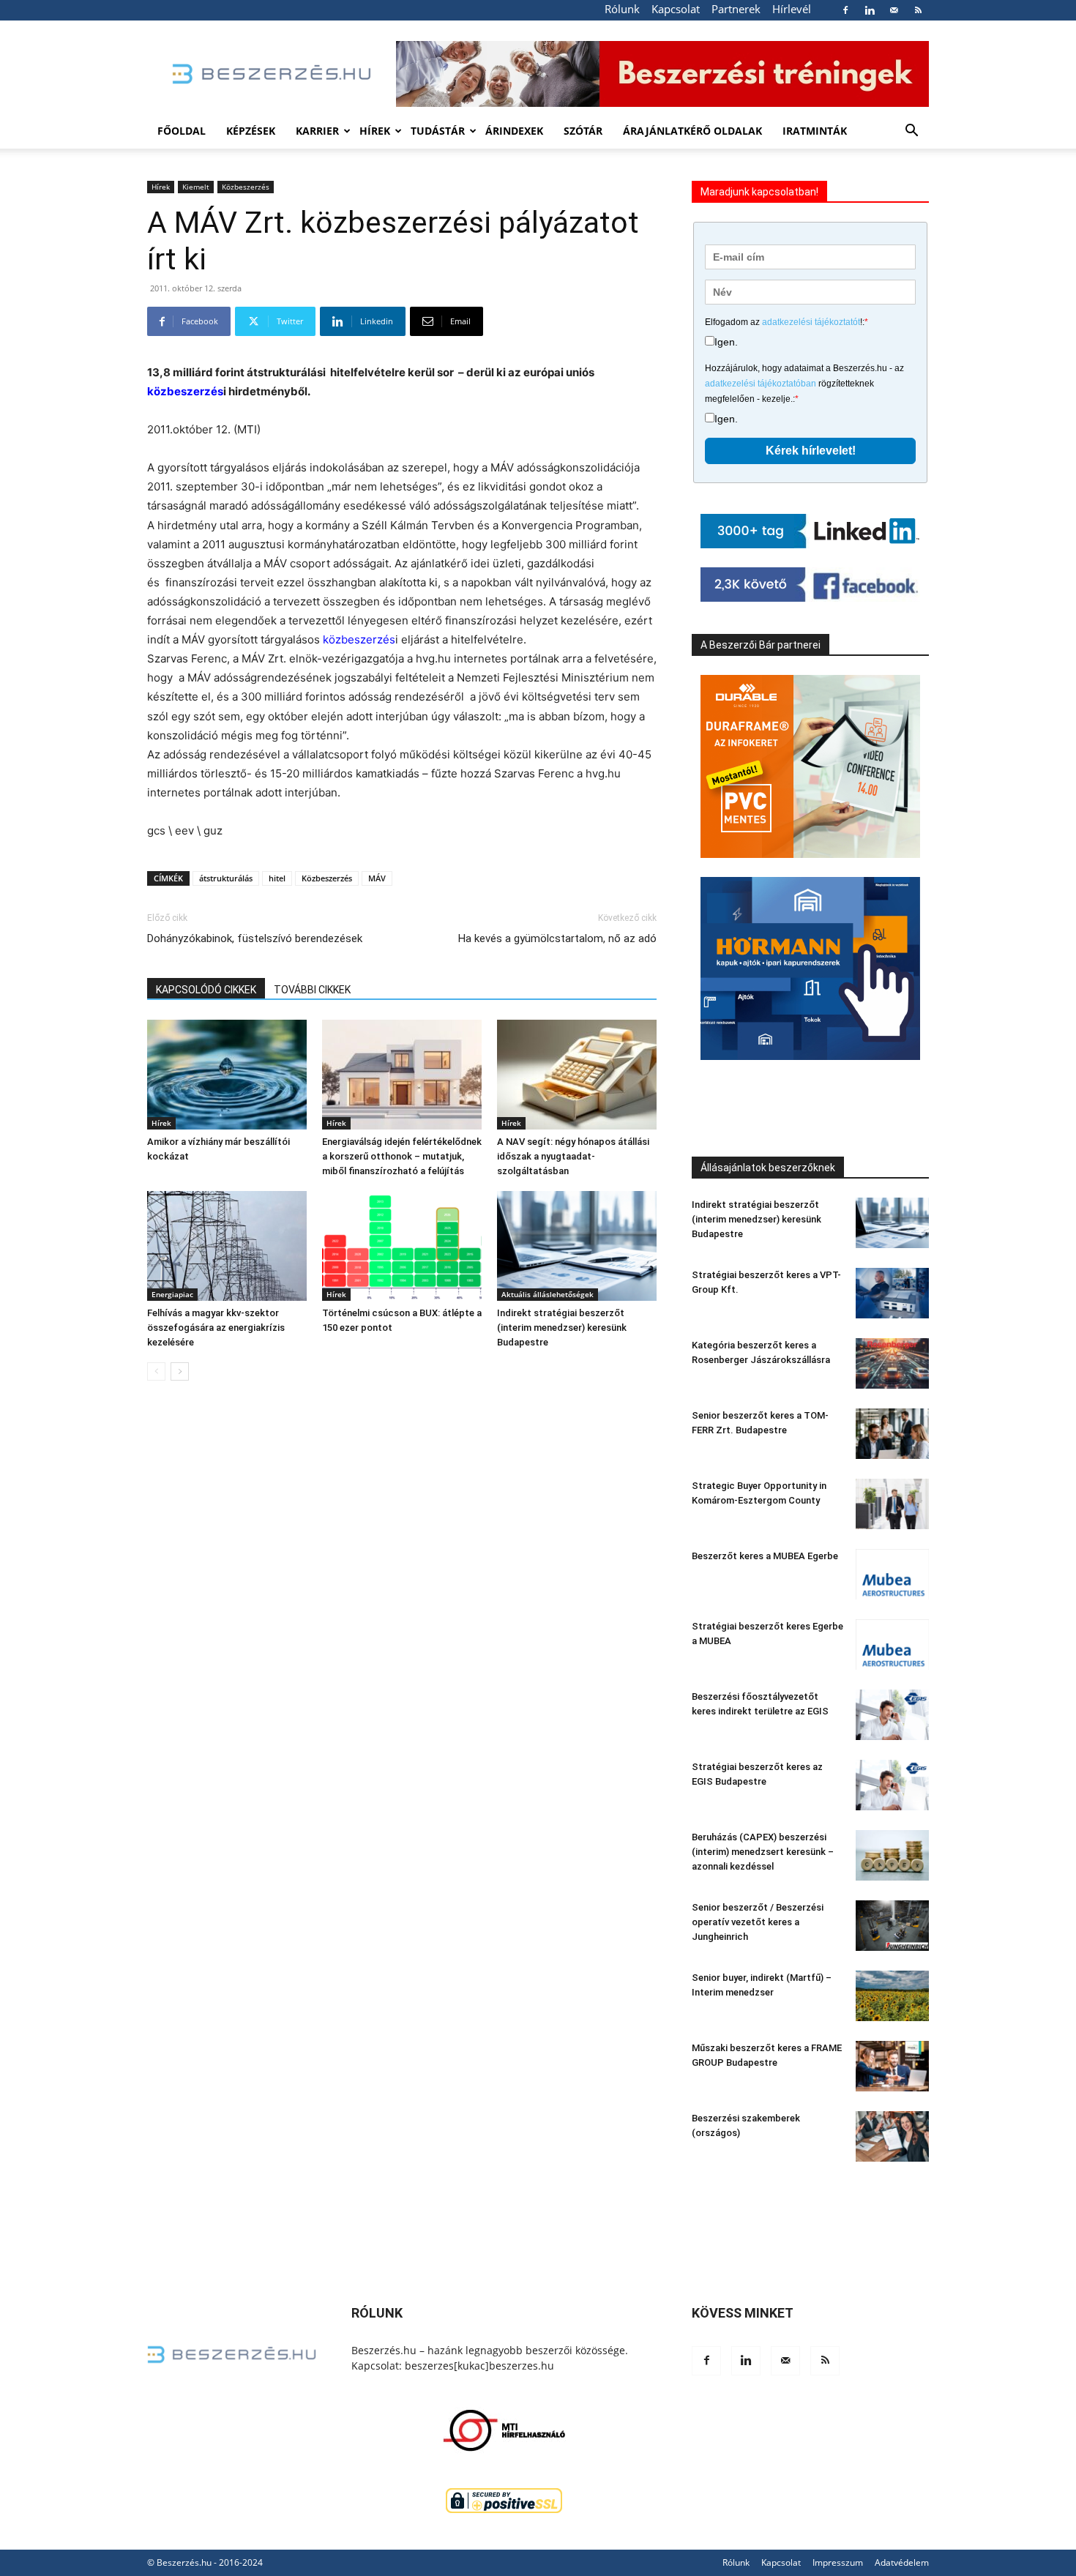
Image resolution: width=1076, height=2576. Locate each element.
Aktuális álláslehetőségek (548, 1294)
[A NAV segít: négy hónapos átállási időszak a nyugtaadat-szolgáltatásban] (577, 1075)
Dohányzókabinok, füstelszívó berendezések (255, 938)
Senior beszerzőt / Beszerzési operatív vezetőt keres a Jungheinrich (758, 1922)
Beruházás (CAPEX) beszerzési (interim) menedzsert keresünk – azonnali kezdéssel (763, 1852)
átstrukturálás (226, 878)
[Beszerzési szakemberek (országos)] (892, 2136)
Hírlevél (792, 9)
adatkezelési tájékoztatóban (761, 384)
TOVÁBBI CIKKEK (312, 990)
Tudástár (438, 131)
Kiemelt (196, 187)
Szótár (583, 131)
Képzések (251, 131)
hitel (277, 878)
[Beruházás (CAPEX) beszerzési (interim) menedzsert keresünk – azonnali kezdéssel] (892, 1855)
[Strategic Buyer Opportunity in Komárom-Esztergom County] (892, 1504)
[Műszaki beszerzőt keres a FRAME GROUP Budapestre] (892, 2066)
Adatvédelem (902, 2562)
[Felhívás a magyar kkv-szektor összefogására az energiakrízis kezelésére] (227, 1246)
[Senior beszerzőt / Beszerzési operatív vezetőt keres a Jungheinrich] (892, 1926)
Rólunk (622, 9)
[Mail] (894, 10)
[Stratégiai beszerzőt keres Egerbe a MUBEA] (892, 1644)
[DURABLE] (810, 766)
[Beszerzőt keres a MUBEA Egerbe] (892, 1574)
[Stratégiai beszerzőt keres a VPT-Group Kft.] (892, 1293)
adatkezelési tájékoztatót (811, 322)
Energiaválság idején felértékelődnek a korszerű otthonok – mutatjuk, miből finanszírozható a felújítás (402, 1156)
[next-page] (180, 1371)
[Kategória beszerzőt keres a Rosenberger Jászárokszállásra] (892, 1363)
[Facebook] (845, 10)
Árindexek (514, 131)
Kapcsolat (676, 9)
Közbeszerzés (246, 187)
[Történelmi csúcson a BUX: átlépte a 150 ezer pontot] (402, 1246)
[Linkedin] (870, 10)
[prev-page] (156, 1371)
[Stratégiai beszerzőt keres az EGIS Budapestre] (892, 1785)
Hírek (375, 131)
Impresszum (838, 2562)
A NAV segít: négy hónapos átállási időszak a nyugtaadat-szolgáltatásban (573, 1156)
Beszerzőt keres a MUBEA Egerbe (765, 1556)
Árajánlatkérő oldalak (692, 131)
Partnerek (736, 9)
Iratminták (815, 131)
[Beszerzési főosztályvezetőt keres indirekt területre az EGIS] (892, 1715)
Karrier (317, 131)
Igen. (726, 342)
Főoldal (182, 131)
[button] (911, 132)
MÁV (377, 878)
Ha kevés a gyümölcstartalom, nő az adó (557, 938)
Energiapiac (172, 1294)
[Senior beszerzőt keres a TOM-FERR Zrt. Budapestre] (892, 1434)
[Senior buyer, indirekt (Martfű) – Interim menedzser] (892, 1996)
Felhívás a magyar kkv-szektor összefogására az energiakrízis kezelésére (216, 1328)
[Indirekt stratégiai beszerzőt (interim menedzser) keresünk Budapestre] (577, 1246)
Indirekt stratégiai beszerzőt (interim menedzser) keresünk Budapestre (562, 1328)
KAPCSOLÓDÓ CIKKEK (206, 990)
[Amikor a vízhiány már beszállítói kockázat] (227, 1075)
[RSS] (918, 10)
